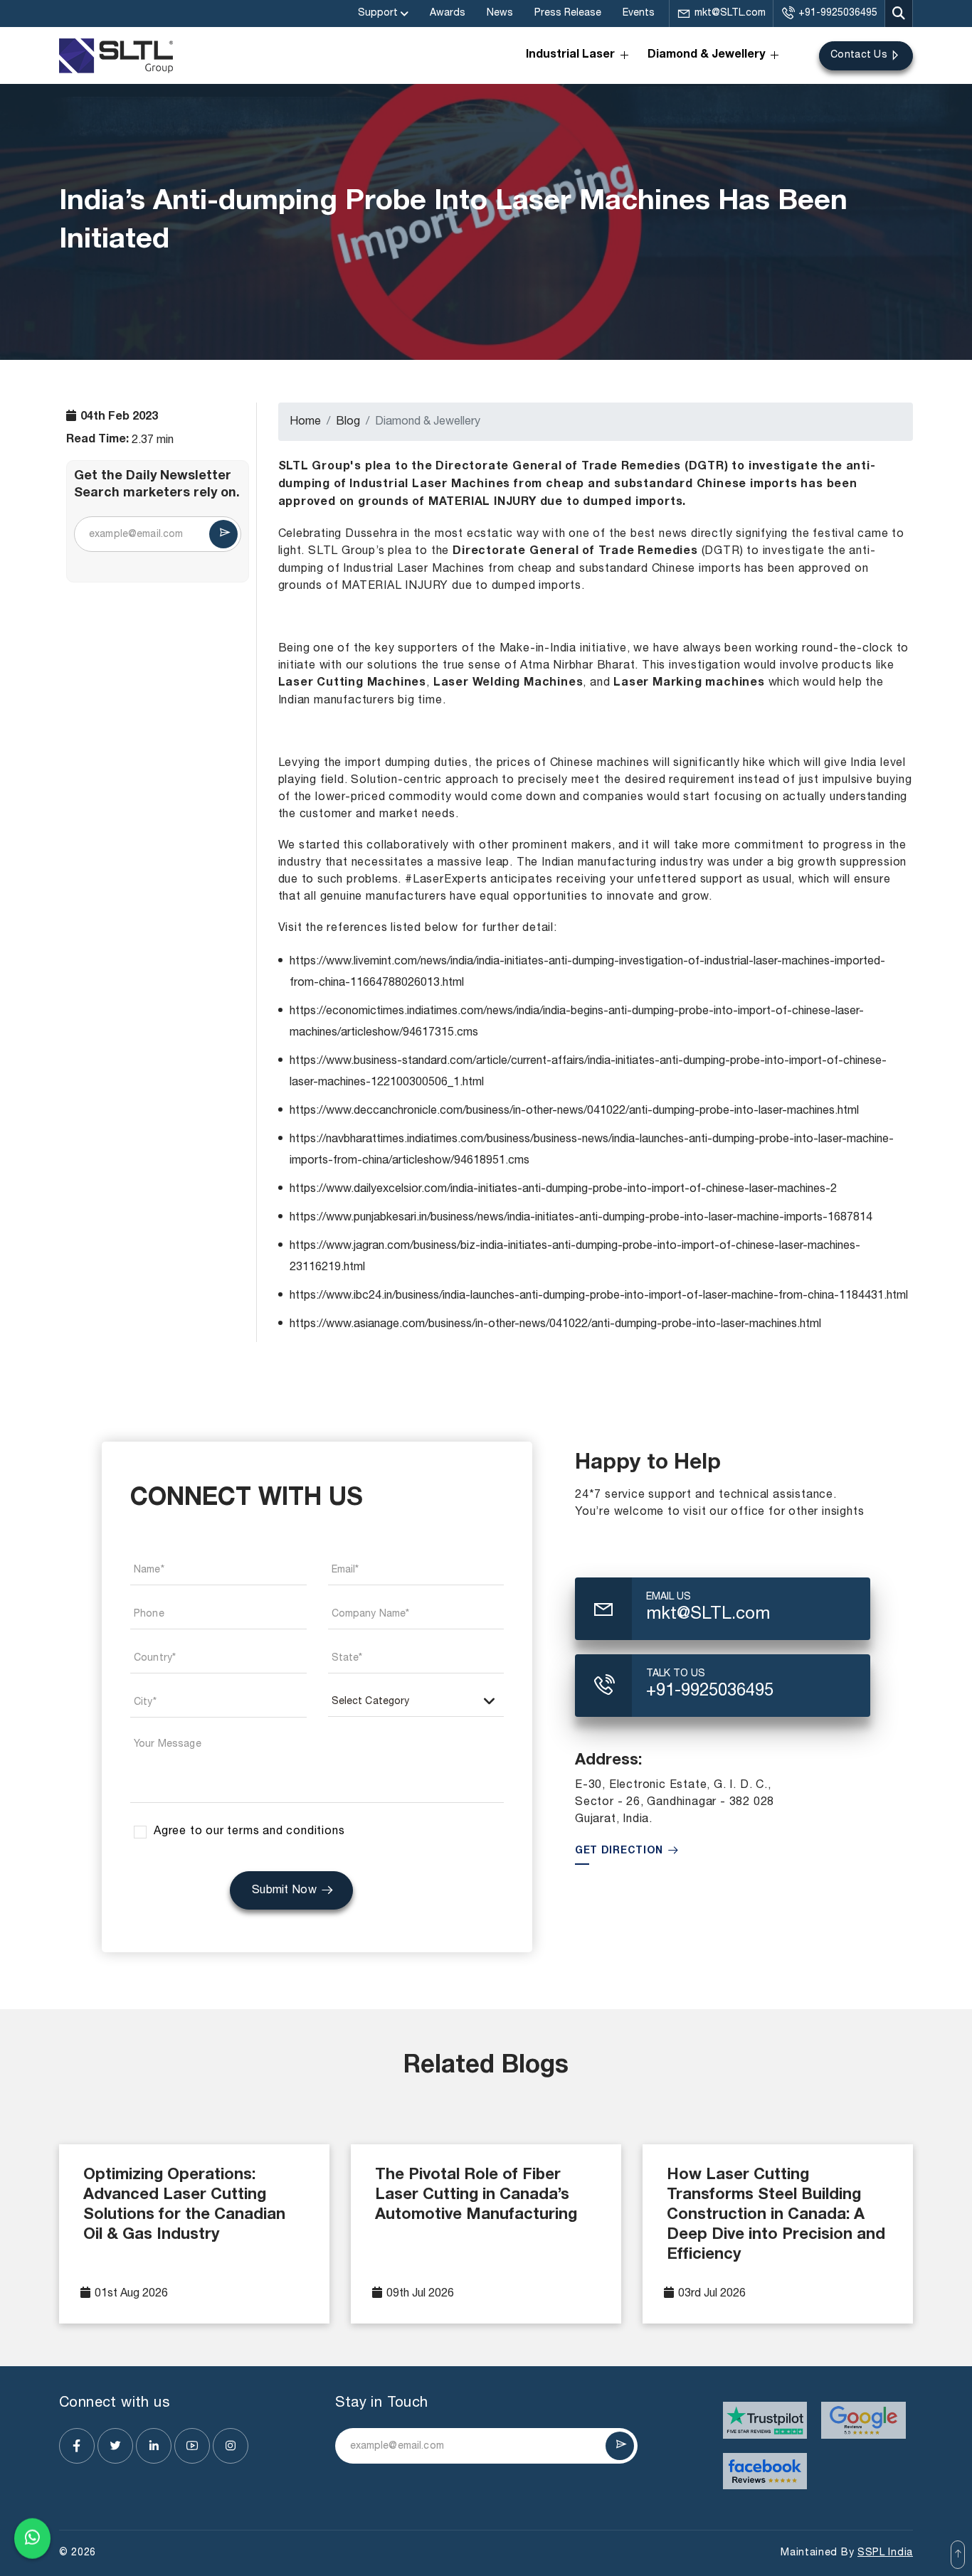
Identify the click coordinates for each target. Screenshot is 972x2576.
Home (305, 422)
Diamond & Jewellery (706, 55)
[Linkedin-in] (154, 2446)
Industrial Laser (570, 55)
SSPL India (885, 2553)
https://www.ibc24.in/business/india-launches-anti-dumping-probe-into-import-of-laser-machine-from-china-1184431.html (599, 1296)
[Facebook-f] (77, 2446)
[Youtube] (192, 2446)
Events (639, 13)
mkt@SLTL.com (730, 13)
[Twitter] (115, 2446)
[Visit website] (765, 2420)
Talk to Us (676, 1674)
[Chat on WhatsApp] (32, 2542)
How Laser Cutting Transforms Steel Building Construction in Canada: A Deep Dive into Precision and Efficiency (776, 2215)
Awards (448, 13)
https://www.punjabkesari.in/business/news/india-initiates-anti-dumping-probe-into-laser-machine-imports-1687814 (581, 1218)
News (500, 13)
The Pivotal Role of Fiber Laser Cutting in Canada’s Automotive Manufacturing (476, 2196)
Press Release (568, 13)
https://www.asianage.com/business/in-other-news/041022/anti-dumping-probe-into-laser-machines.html (555, 1324)
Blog (348, 422)
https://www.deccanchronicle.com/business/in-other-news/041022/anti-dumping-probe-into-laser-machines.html (574, 1111)
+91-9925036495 (838, 13)
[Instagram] (231, 2446)
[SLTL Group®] (116, 56)
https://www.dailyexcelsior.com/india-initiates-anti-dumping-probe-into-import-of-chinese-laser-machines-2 (563, 1189)
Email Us (669, 1597)
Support (378, 13)
